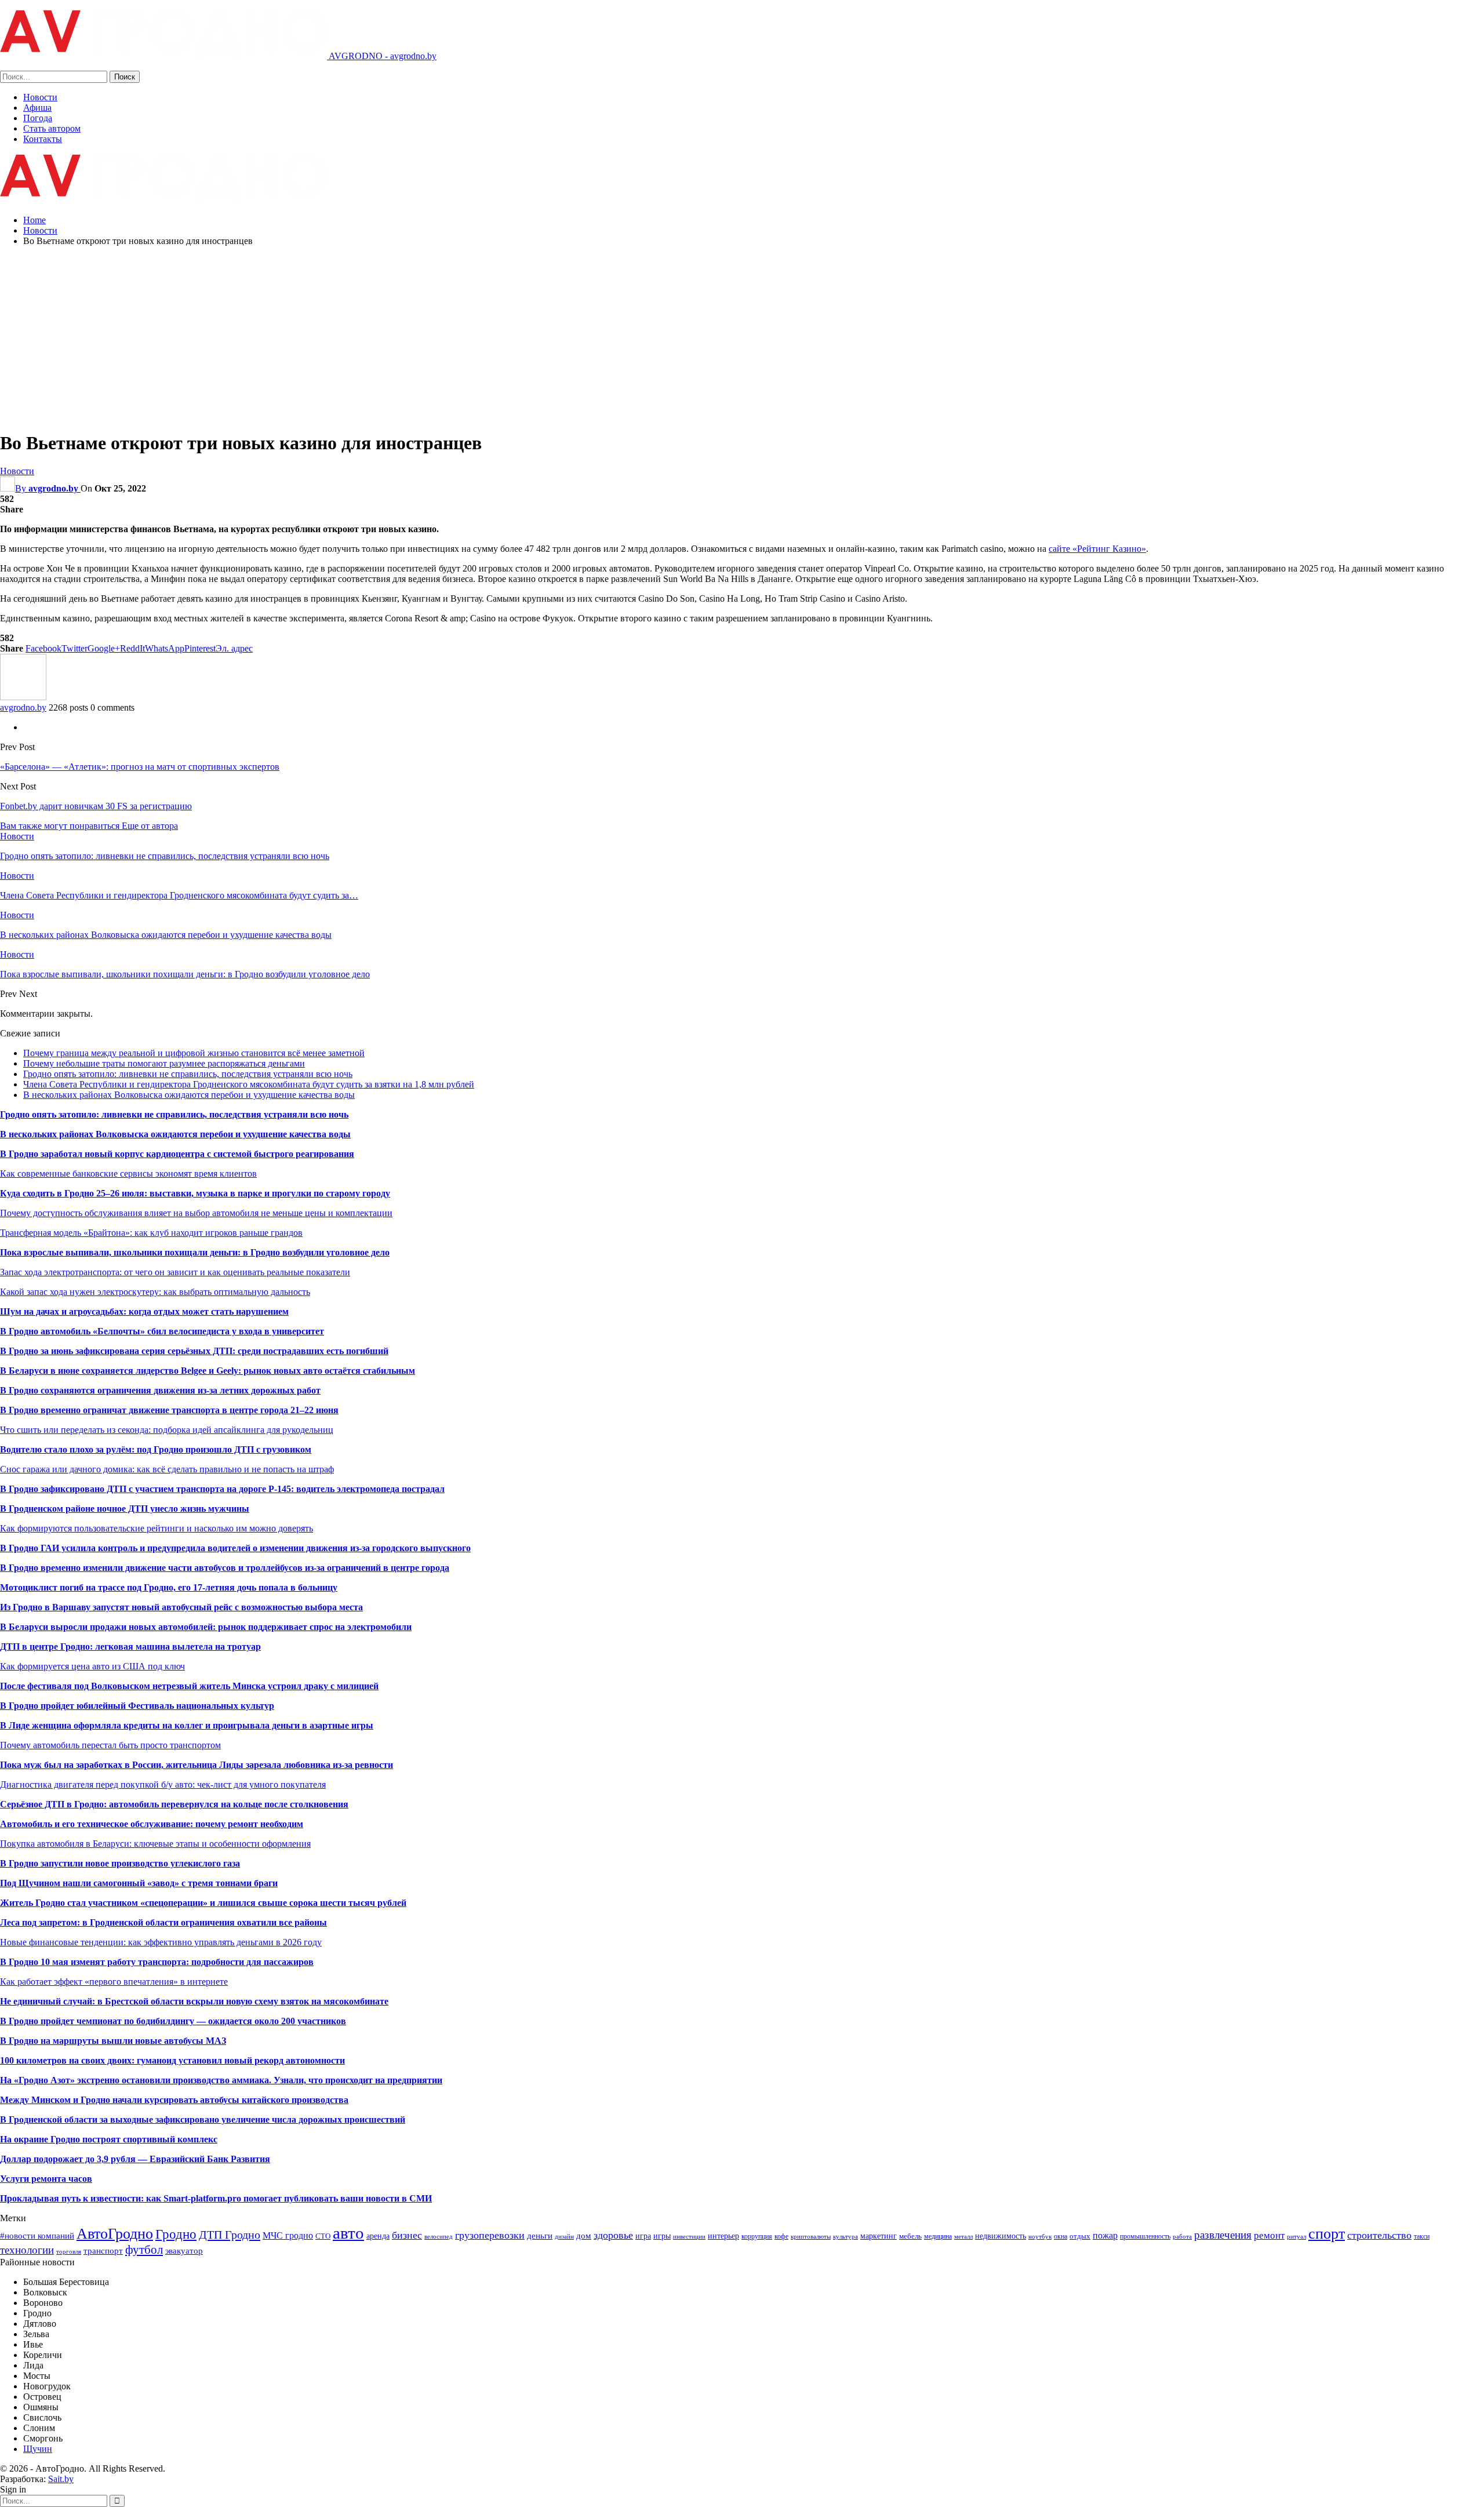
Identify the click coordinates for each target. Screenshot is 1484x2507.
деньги (540, 2235)
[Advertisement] (742, 337)
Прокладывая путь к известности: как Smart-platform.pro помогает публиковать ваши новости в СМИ (216, 2198)
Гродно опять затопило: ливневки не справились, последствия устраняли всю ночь (188, 1074)
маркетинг (879, 2236)
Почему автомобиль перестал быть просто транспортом (110, 1745)
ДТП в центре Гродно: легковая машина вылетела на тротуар (130, 1647)
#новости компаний (37, 2235)
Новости (40, 97)
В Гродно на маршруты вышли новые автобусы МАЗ (113, 2041)
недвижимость (1001, 2236)
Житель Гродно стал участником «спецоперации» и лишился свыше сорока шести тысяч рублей (203, 1903)
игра (643, 2236)
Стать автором (52, 128)
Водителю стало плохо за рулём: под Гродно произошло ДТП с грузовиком (156, 1449)
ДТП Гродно (230, 2235)
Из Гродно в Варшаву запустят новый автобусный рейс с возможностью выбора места (181, 1607)
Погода (38, 118)
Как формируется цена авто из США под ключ (92, 1666)
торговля (69, 2252)
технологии (27, 2250)
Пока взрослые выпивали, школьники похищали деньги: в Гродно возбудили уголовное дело (195, 1252)
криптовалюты (811, 2237)
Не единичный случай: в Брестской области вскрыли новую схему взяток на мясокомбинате (194, 2001)
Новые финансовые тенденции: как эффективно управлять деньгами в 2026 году (161, 1942)
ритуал (1296, 2237)
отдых (1080, 2236)
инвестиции (689, 2237)
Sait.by (61, 2479)
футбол (144, 2250)
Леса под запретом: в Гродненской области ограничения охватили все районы (163, 1922)
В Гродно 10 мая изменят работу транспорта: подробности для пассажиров (157, 1962)
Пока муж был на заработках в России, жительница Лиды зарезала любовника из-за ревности (197, 1765)
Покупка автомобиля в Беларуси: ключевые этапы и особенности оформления (155, 1844)
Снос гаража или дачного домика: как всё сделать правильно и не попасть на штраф (167, 1469)
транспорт (103, 2251)
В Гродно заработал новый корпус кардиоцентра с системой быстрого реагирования (177, 1154)
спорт (1327, 2234)
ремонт (1269, 2235)
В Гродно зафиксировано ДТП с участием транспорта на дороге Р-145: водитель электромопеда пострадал (222, 1489)
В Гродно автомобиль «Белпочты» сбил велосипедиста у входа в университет (162, 1331)
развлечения (1223, 2235)
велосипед (439, 2237)
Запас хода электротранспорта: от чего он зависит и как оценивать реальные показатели (175, 1272)
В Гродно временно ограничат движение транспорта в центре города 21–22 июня (169, 1410)
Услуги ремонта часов (46, 2179)
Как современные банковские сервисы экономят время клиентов (128, 1174)
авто (348, 2233)
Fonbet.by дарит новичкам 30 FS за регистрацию (96, 806)
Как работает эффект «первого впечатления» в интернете (114, 1982)
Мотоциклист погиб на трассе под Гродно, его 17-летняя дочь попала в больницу (169, 1587)
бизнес (407, 2235)
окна (1061, 2236)
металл (963, 2237)
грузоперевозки (490, 2235)
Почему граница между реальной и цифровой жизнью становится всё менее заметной (194, 1053)
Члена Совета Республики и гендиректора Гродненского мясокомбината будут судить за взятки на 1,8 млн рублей (249, 1084)
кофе (781, 2236)
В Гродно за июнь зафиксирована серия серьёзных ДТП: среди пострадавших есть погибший (194, 1351)
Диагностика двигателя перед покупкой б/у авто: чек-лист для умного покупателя (163, 1784)
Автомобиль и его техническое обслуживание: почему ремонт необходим (152, 1824)
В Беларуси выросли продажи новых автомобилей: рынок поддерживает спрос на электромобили (206, 1627)
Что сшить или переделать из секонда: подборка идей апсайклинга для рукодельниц (167, 1430)
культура (845, 2237)
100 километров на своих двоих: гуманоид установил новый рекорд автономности (172, 2060)
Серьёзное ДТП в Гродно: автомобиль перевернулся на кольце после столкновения (174, 1804)
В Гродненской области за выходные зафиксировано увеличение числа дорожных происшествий (203, 2120)
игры (662, 2236)
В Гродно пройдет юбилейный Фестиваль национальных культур (137, 1706)
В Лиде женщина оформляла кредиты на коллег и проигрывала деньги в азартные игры (187, 1725)
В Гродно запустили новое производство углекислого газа (120, 1863)
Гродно (176, 2234)
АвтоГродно (115, 2234)
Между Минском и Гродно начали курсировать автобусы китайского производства (174, 2100)
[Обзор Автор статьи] (23, 697)
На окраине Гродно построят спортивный (89, 2139)
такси (1422, 2236)
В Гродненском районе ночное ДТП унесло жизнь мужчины (125, 1509)
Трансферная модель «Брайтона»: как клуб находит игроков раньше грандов (151, 1233)
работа (1182, 2237)
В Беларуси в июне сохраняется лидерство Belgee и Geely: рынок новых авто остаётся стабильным (208, 1371)
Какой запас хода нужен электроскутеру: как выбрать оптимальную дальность (155, 1292)
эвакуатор (184, 2251)
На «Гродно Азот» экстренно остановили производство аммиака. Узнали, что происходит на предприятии (221, 2080)
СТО (323, 2236)
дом (584, 2235)
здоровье (613, 2235)
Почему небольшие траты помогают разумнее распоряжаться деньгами (164, 1063)
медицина (938, 2236)
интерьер (723, 2236)
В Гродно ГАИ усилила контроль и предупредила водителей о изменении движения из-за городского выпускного (235, 1548)
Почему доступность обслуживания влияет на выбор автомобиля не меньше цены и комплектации (196, 1213)
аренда (378, 2236)
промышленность (1145, 2236)
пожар (1105, 2235)
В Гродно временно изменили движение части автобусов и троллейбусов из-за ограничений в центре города (225, 1568)
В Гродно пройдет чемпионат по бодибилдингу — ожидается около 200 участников (173, 2021)
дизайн (564, 2237)
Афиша (37, 108)
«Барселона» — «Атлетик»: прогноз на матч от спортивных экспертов (140, 767)
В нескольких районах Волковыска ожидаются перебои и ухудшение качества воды (189, 1095)
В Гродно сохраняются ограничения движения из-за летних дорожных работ (160, 1390)
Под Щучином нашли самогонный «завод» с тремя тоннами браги (139, 1883)
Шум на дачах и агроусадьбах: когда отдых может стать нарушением (144, 1311)
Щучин (38, 2449)
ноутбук (1040, 2237)
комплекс (197, 2139)
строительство (1379, 2235)
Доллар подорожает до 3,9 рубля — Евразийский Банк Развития (135, 2159)
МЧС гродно (288, 2235)
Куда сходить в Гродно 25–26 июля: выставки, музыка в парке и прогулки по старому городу (195, 1193)
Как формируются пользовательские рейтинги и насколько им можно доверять (157, 1528)
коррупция (757, 2236)
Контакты (43, 139)
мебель (910, 2236)
